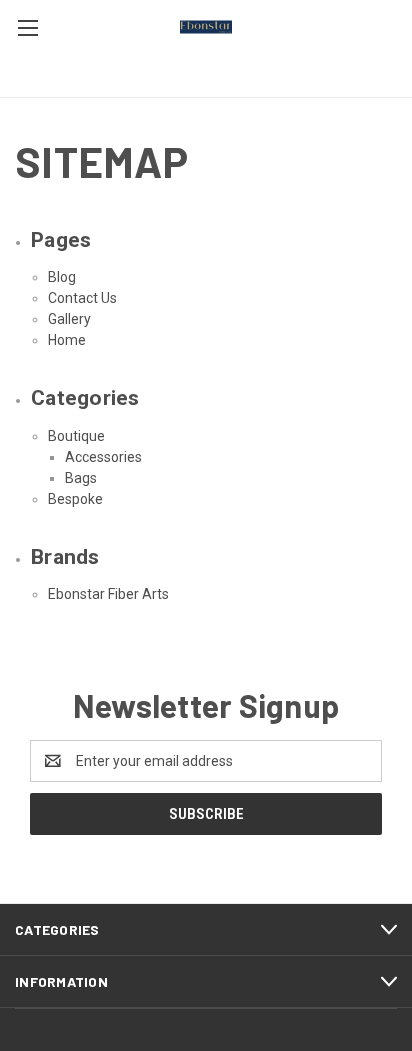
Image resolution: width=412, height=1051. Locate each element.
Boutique (76, 436)
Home (67, 340)
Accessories (103, 457)
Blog (62, 277)
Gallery (69, 319)
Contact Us (82, 298)
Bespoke (75, 499)
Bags (81, 478)
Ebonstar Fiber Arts (108, 594)
